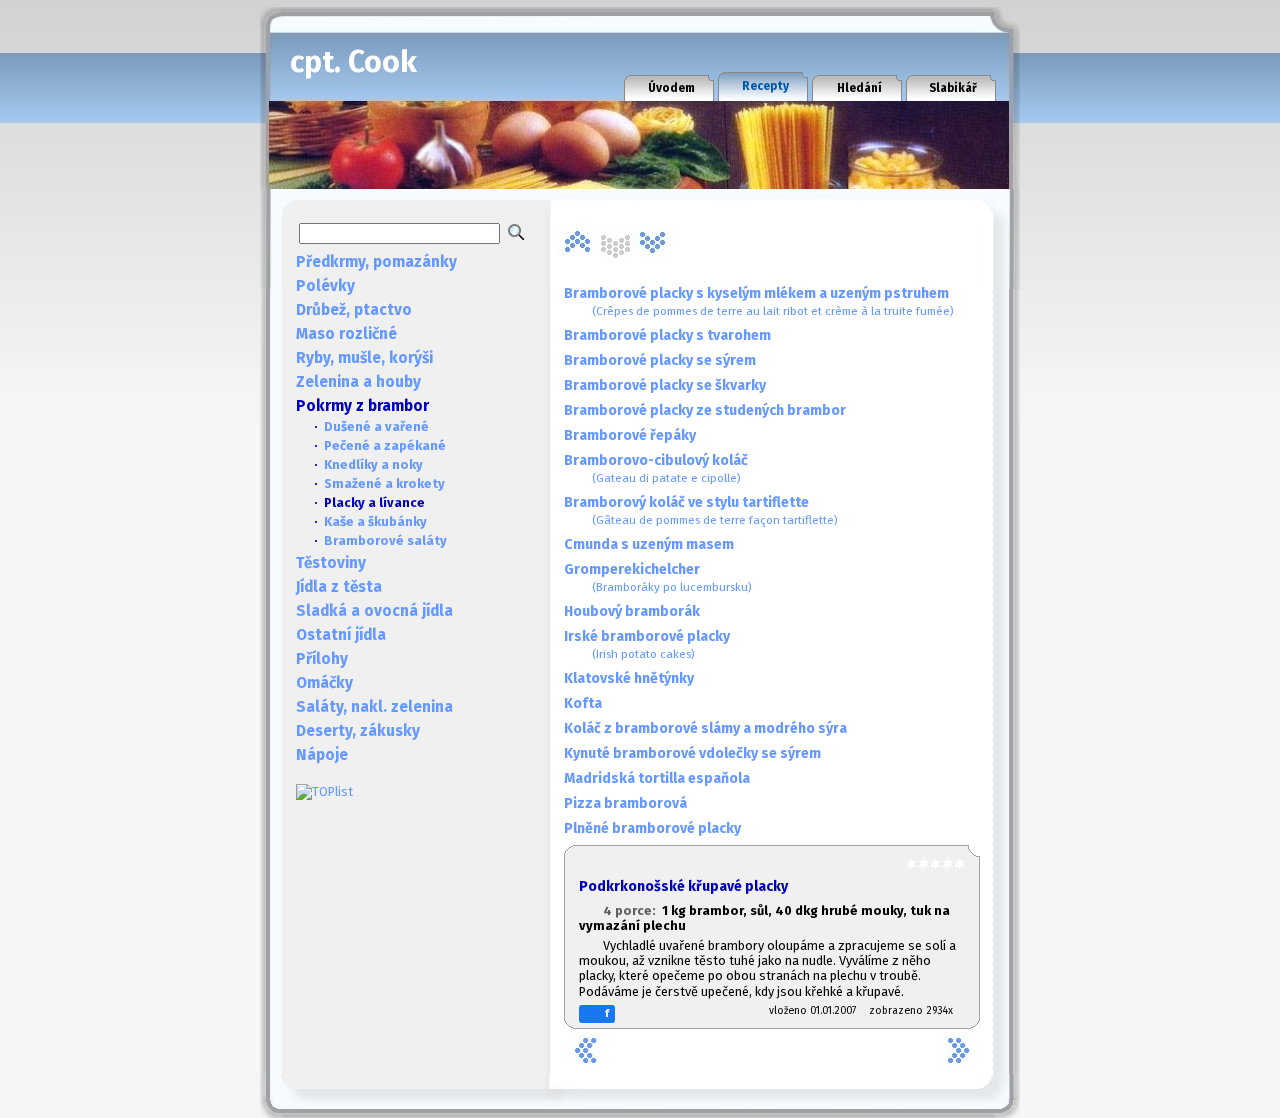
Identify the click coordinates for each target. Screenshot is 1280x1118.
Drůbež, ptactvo (354, 310)
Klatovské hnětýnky (629, 678)
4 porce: (632, 910)
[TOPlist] (324, 791)
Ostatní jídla (341, 635)
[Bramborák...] (577, 242)
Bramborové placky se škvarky (665, 385)
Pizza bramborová (625, 803)
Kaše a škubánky (375, 521)
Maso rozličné (346, 334)
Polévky (325, 286)
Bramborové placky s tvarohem (667, 335)
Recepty (765, 86)
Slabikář (953, 88)
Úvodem (671, 88)
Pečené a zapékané (385, 445)
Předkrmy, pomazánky (376, 262)
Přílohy (322, 659)
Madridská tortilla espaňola (657, 778)
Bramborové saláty (385, 540)
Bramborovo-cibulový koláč (656, 468)
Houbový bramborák (632, 611)
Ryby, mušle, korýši (364, 358)
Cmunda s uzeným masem (649, 544)
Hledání (859, 88)
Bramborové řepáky (630, 435)
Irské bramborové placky (647, 644)
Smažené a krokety (384, 483)
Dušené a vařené (376, 426)
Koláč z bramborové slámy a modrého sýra (705, 728)
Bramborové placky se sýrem (660, 360)
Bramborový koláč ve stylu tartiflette (701, 510)
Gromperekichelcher (658, 577)
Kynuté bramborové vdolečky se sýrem (692, 753)
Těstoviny (331, 563)
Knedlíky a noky (373, 464)
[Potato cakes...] (653, 242)
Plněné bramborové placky (652, 828)
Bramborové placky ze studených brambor (705, 410)
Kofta (583, 703)
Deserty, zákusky (358, 731)
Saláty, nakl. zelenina (374, 707)
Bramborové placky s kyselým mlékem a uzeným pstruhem (759, 301)
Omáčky (324, 683)
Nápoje (322, 755)
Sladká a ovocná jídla (374, 611)
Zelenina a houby (358, 382)
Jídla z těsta (339, 587)
